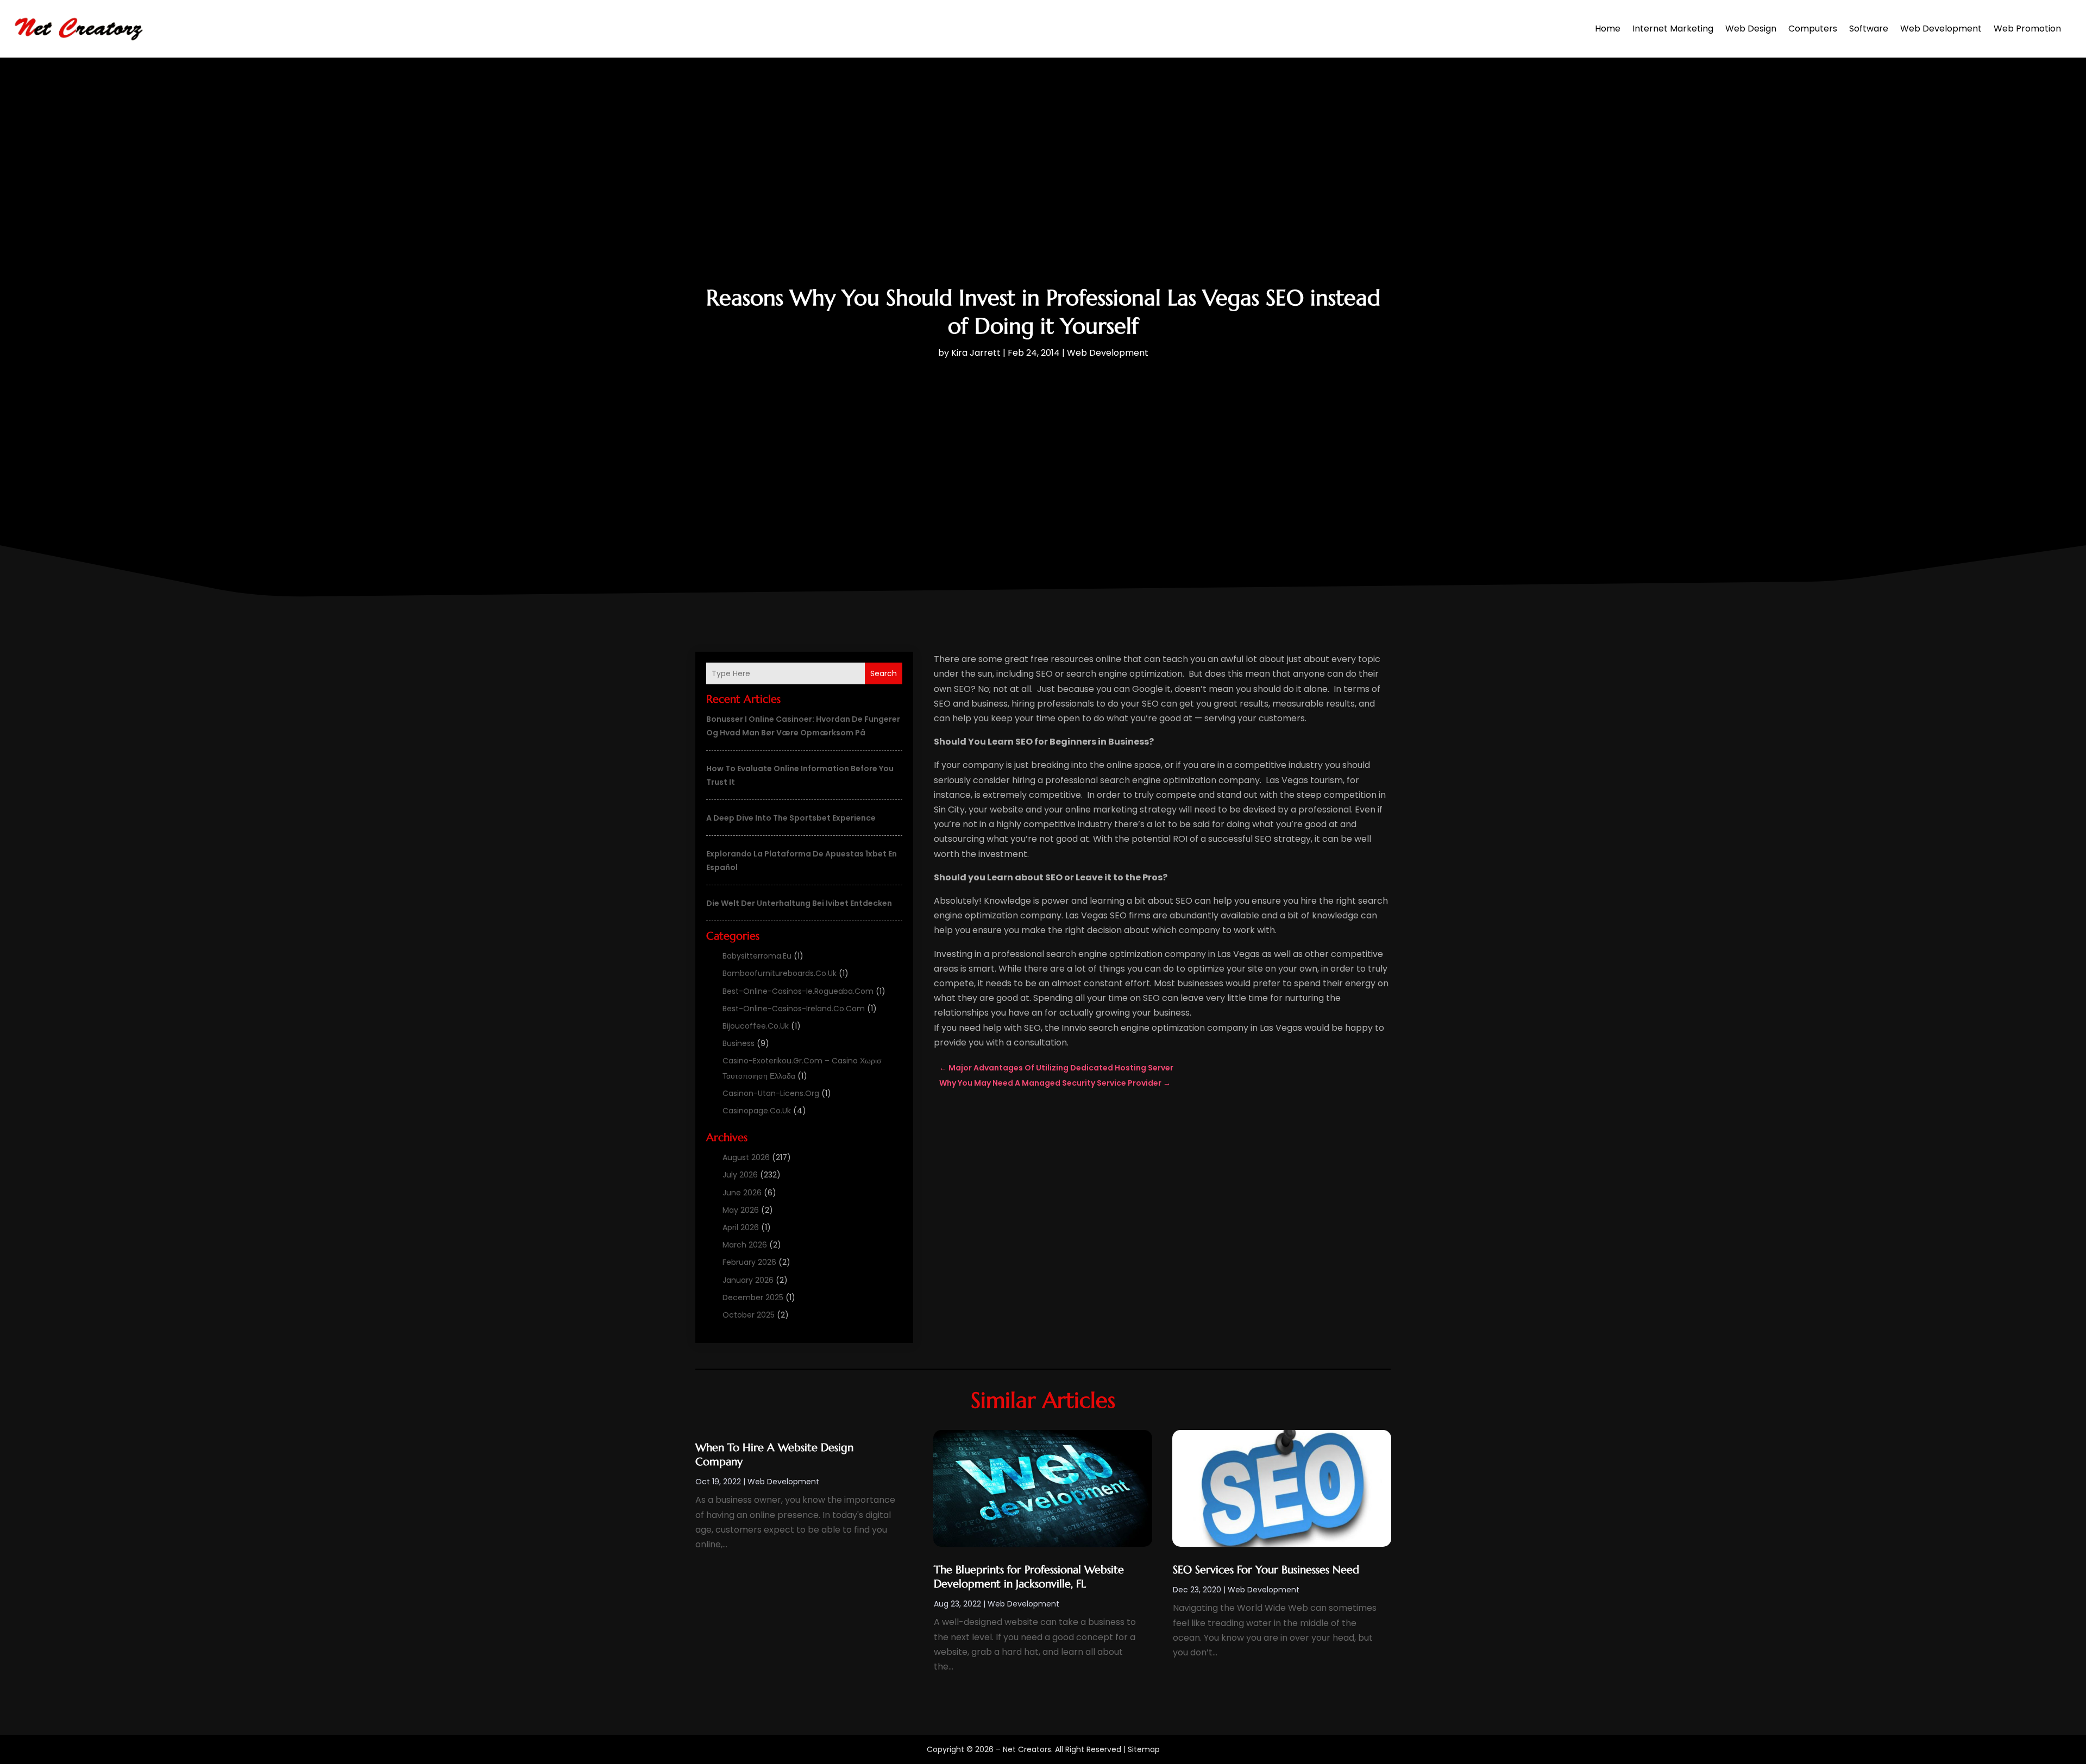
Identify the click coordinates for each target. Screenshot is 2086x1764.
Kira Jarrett (976, 353)
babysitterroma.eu (757, 956)
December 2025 (753, 1297)
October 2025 (749, 1315)
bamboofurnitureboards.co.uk (780, 973)
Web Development (1941, 29)
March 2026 (745, 1245)
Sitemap (1144, 1749)
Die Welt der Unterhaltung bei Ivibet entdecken (799, 903)
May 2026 (741, 1210)
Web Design (1751, 29)
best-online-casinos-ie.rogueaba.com (798, 991)
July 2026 (740, 1175)
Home (1608, 29)
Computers (1813, 29)
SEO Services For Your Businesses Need (1266, 1570)
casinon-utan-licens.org (771, 1093)
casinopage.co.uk (757, 1111)
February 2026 (749, 1262)
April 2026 (741, 1227)
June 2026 (742, 1193)
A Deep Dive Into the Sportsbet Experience (791, 818)
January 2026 (748, 1280)
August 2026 (746, 1157)
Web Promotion (2027, 29)
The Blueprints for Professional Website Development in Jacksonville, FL (1029, 1577)
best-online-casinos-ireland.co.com (794, 1009)
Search (884, 673)
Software (1869, 29)
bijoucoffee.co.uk (756, 1026)
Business (739, 1043)
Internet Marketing (1673, 29)
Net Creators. (1028, 1749)
